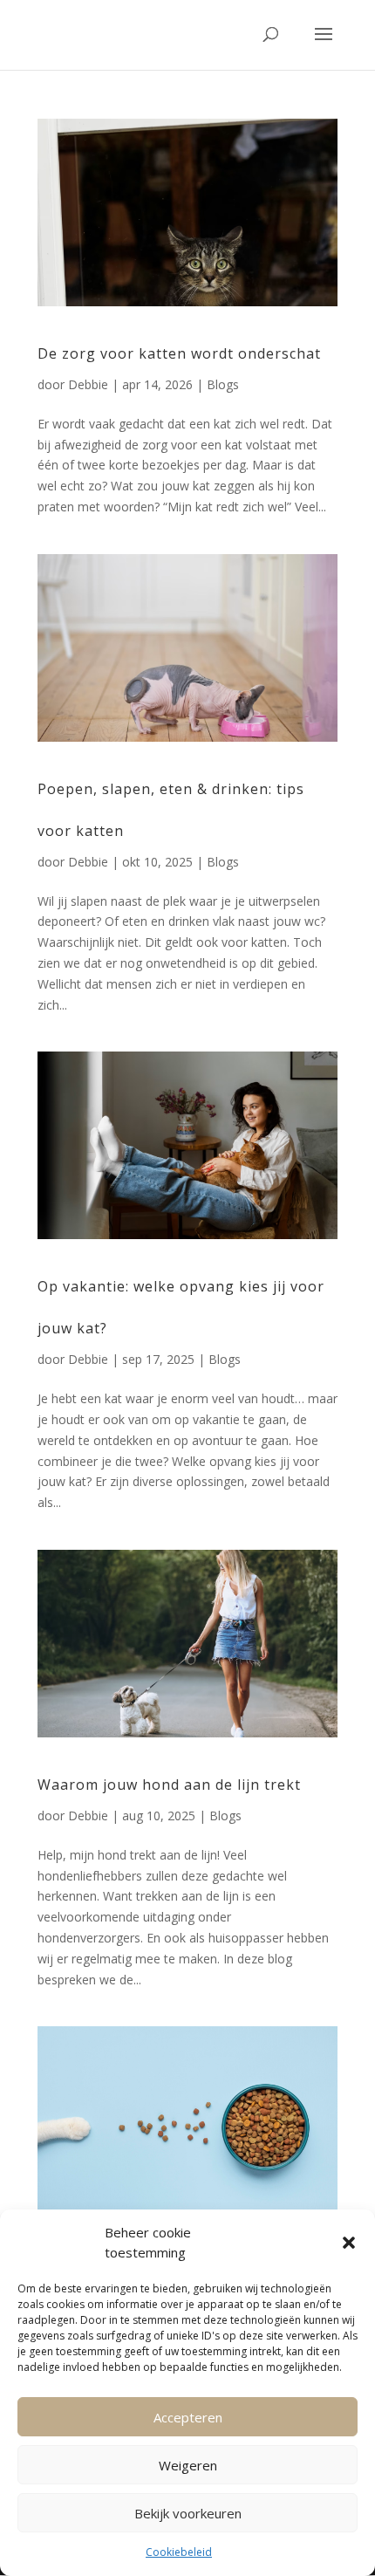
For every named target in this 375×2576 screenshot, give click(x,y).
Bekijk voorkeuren (188, 2513)
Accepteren (188, 2417)
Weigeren (188, 2465)
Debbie (88, 384)
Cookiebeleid (179, 2552)
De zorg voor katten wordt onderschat (179, 353)
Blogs (223, 384)
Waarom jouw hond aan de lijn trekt (169, 1785)
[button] (349, 2243)
